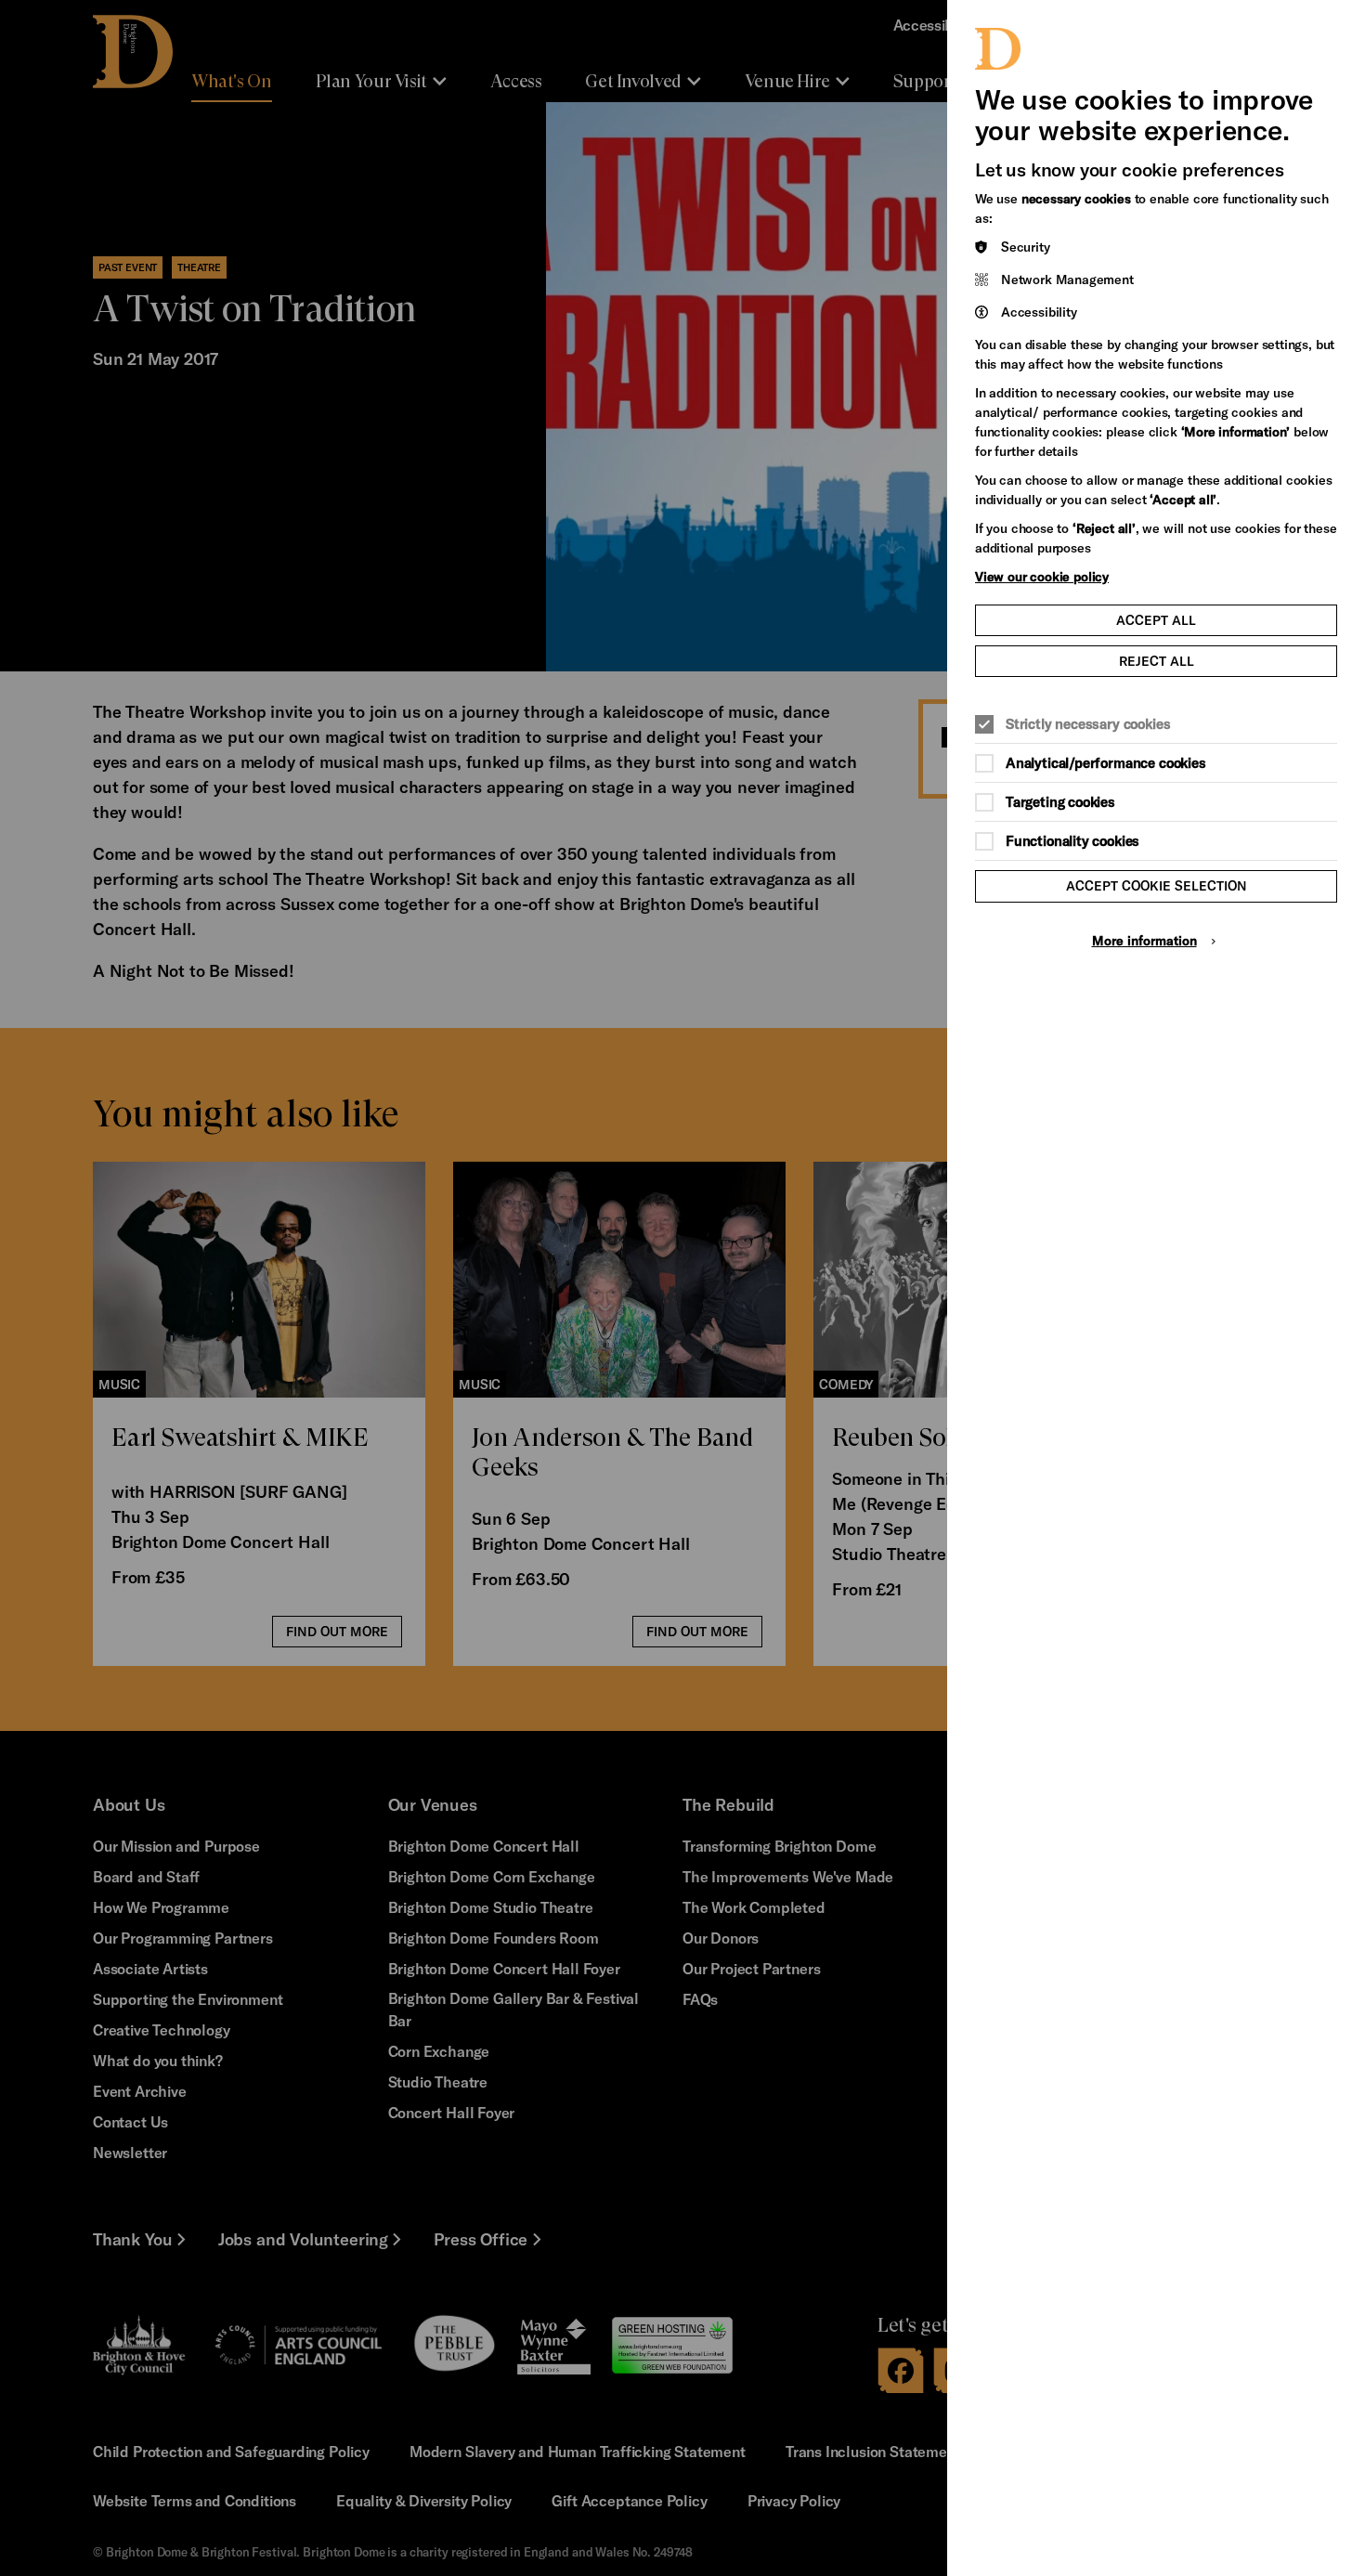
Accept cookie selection (1157, 885)
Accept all (1156, 620)
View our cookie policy (1042, 576)
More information (1144, 940)
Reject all (1157, 661)
